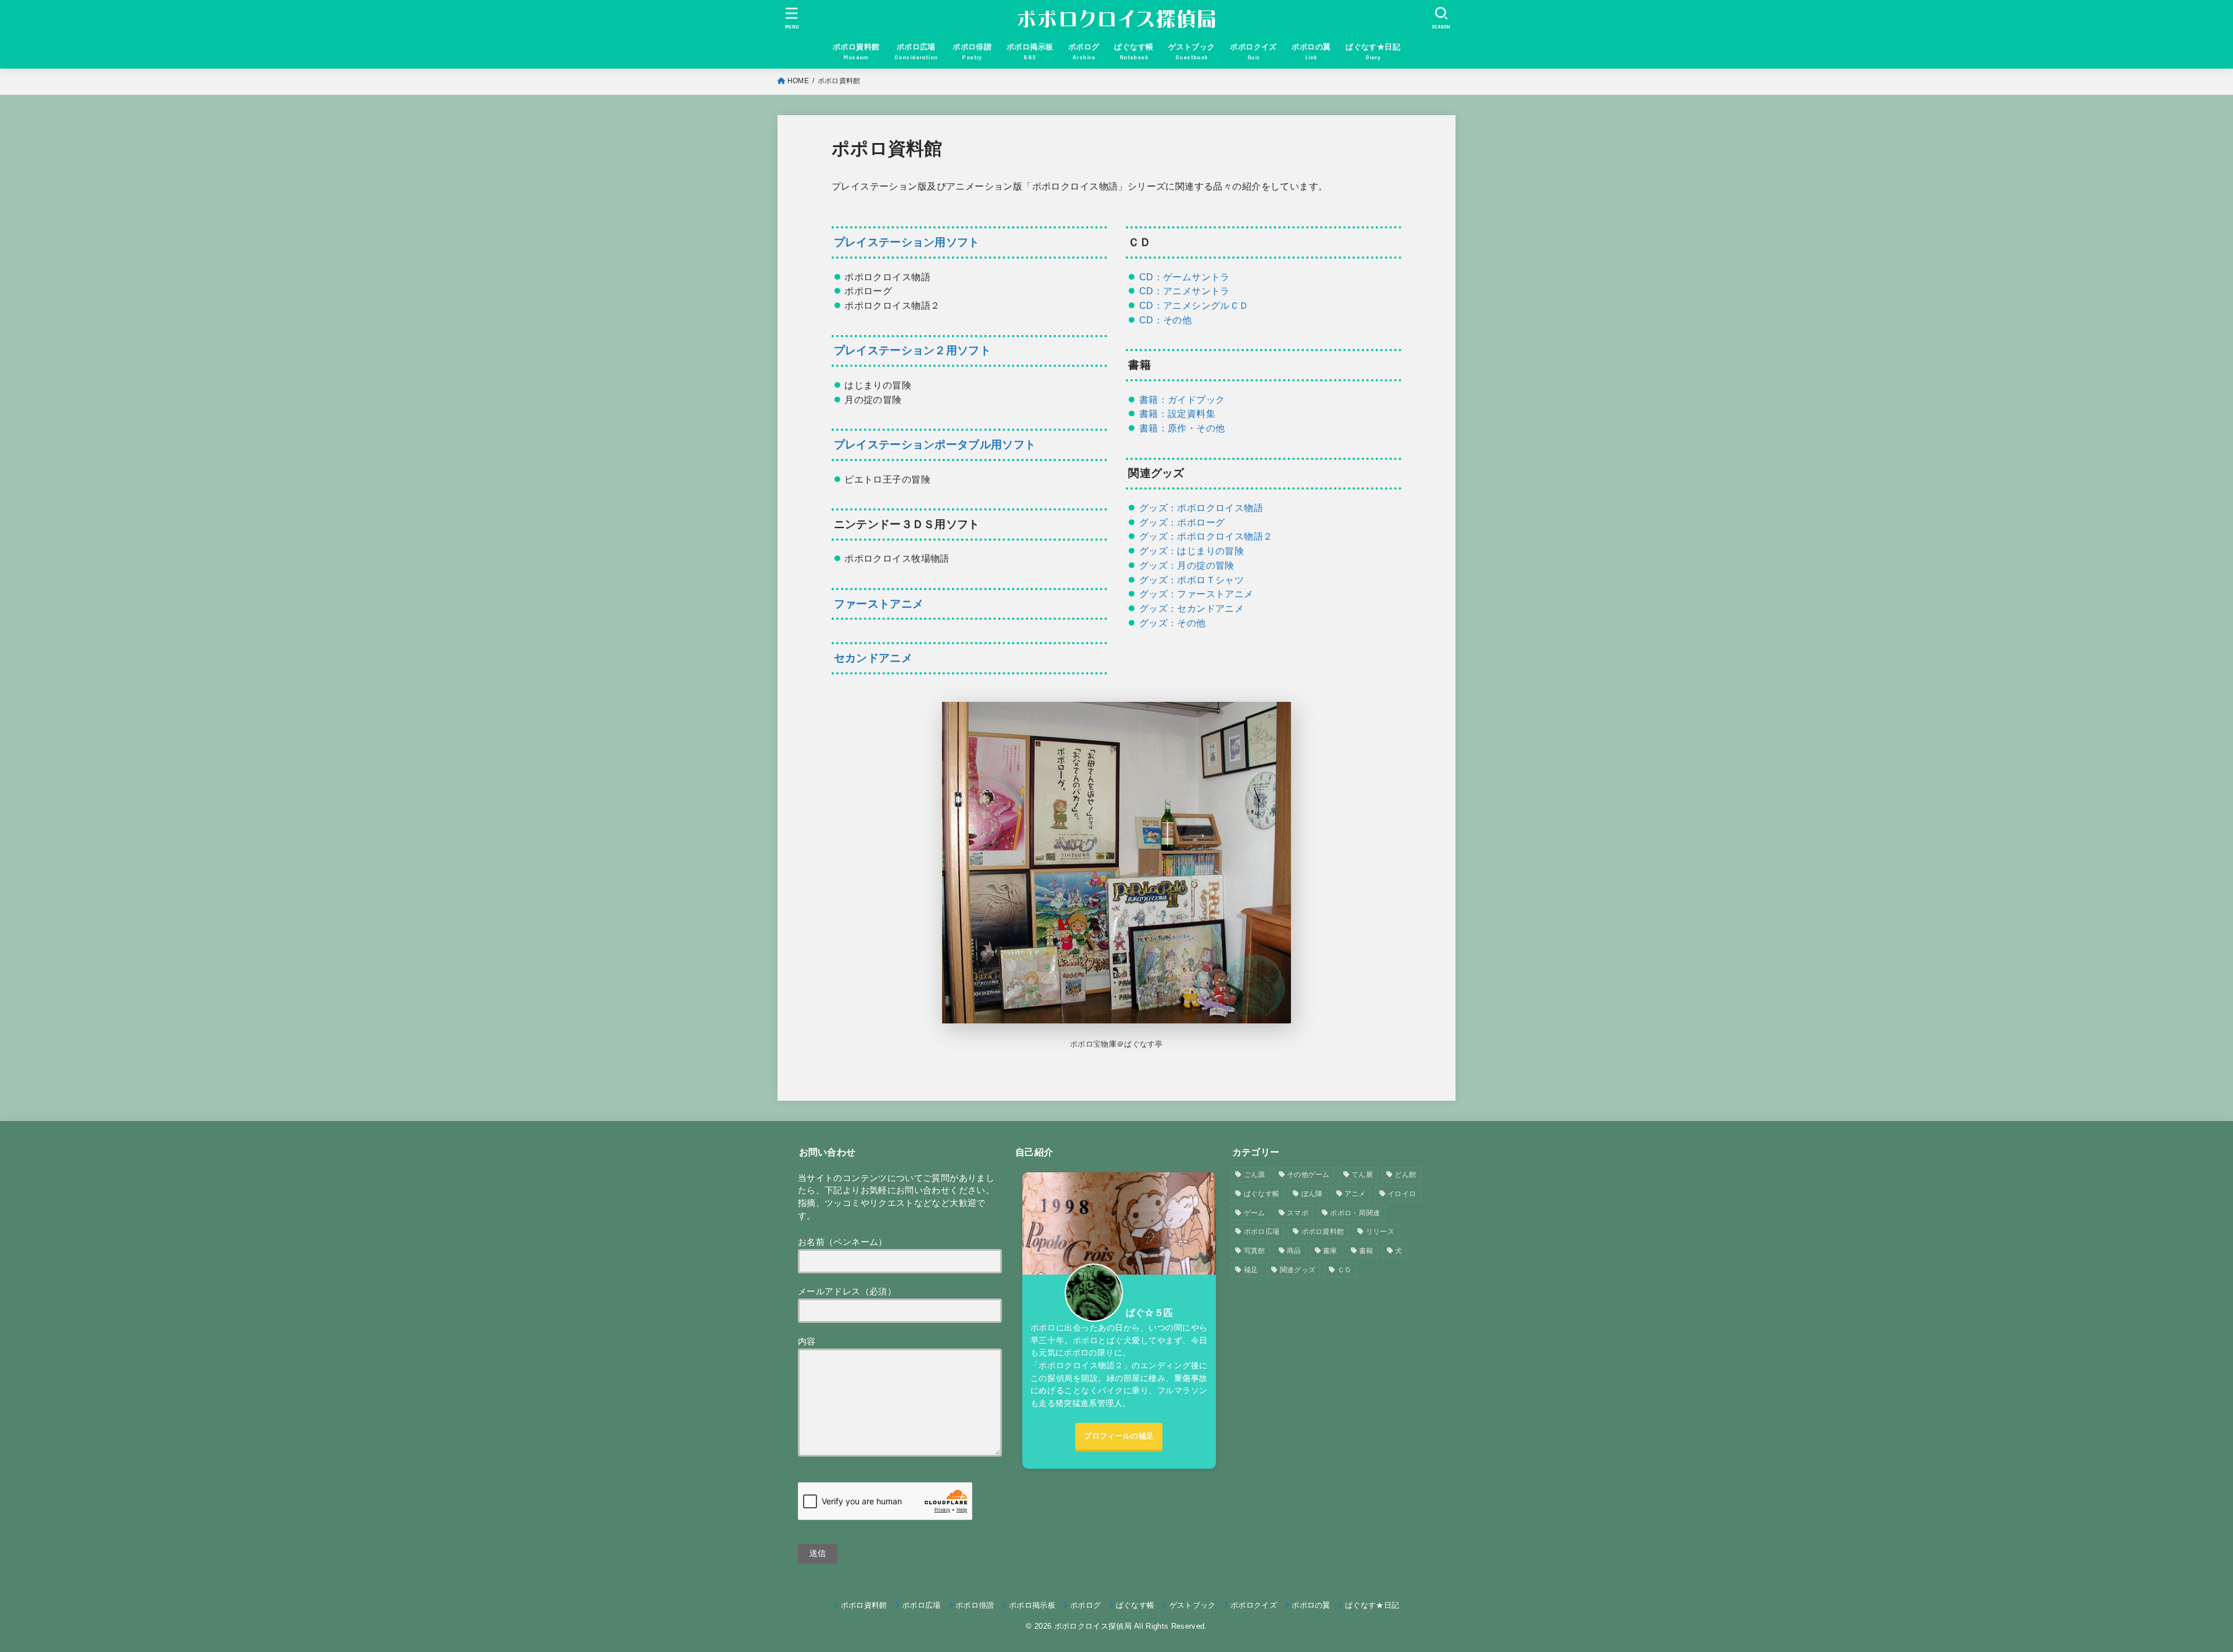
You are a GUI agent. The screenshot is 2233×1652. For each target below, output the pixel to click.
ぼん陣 (1312, 1194)
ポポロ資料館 (1323, 1232)
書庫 (1330, 1251)
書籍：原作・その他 (1182, 428)
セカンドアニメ (873, 658)
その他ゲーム (1308, 1175)
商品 (1294, 1251)
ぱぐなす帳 (1262, 1194)
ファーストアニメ (879, 604)
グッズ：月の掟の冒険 (1187, 565)
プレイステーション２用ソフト (912, 350)
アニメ (1355, 1194)
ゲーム (1255, 1213)
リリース (1380, 1232)
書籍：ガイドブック (1182, 399)
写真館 (1255, 1251)
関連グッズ (1298, 1270)
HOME (798, 81)
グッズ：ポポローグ (1182, 522)
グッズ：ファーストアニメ (1196, 594)
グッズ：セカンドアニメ (1192, 608)
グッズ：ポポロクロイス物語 (1201, 508)
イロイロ (1402, 1194)
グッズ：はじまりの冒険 (1192, 551)
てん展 (1362, 1175)
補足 (1251, 1270)
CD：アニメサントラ (1185, 291)
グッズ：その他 (1173, 623)
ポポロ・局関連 (1355, 1213)
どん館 (1405, 1175)
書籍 (1366, 1251)
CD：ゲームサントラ (1185, 277)
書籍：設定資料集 (1177, 413)
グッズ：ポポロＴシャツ (1192, 580)
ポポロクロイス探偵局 (1093, 1626)
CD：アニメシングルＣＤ (1194, 305)
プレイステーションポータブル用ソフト (935, 445)
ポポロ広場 (1262, 1232)
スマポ (1298, 1213)
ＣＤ (1345, 1270)
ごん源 (1255, 1175)
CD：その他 (1165, 320)
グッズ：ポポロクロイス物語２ (1206, 536)
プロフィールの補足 (1119, 1436)
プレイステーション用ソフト (907, 242)
